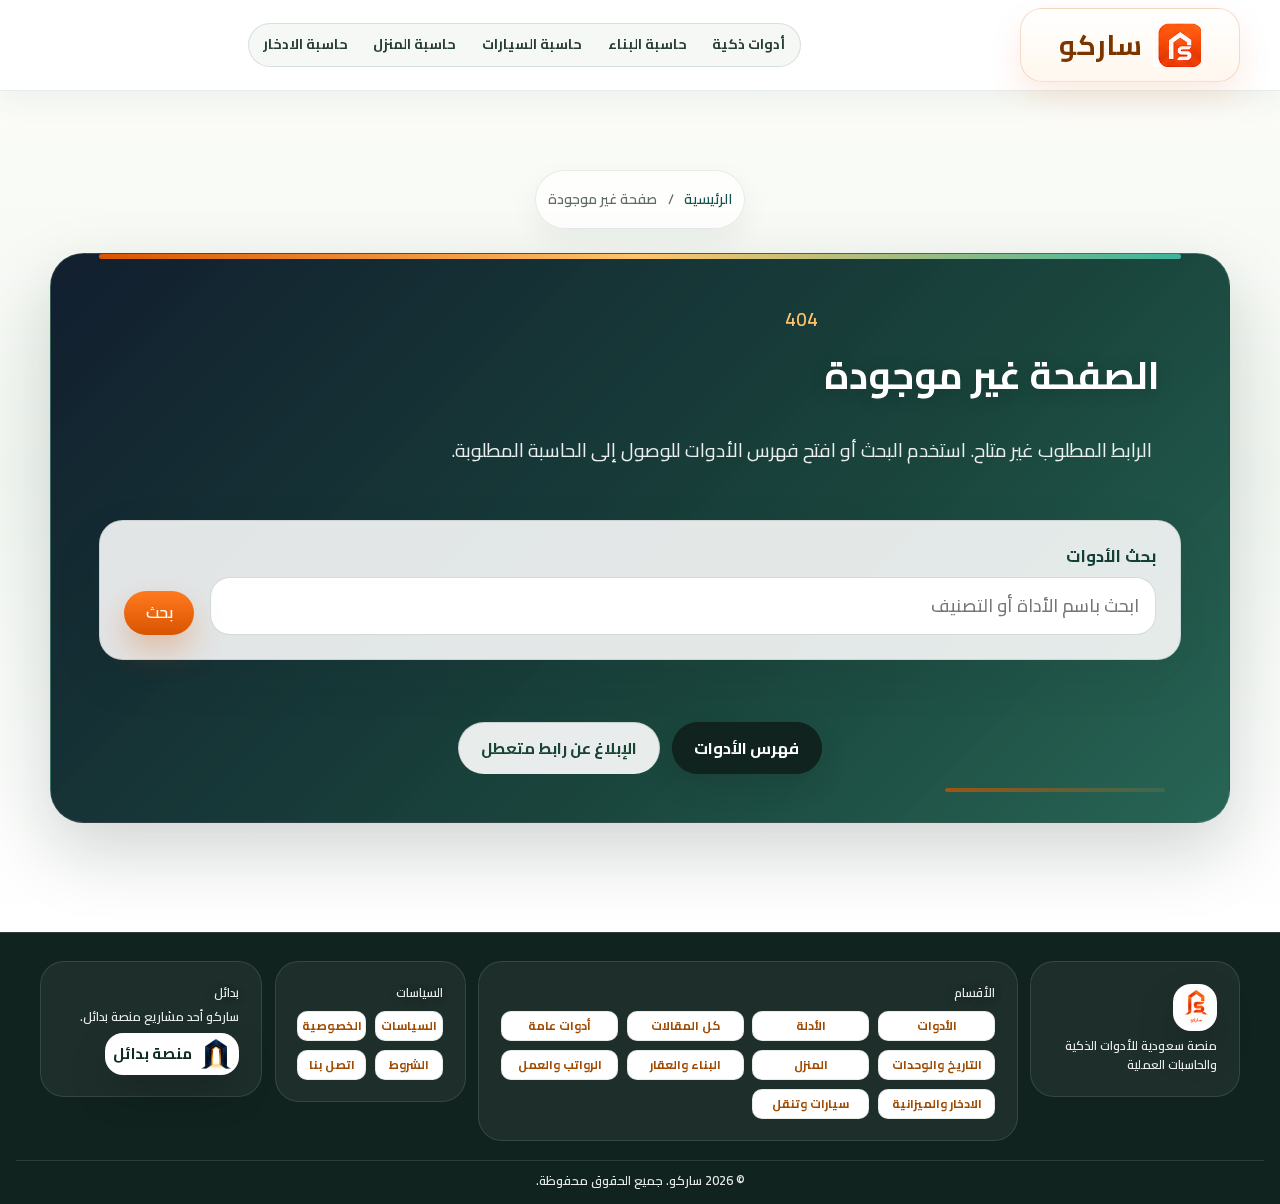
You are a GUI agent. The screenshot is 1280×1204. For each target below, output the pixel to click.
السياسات (409, 1025)
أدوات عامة (559, 1025)
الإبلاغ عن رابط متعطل (559, 748)
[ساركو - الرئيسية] (1195, 1008)
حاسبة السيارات (532, 44)
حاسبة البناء (647, 44)
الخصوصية (332, 1025)
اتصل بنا (332, 1064)
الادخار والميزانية (937, 1103)
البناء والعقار (685, 1064)
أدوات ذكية (748, 44)
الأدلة (811, 1025)
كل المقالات (685, 1025)
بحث (159, 612)
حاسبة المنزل (414, 44)
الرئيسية (708, 199)
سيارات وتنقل (810, 1103)
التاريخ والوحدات (937, 1064)
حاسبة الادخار (305, 44)
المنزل (811, 1064)
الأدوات (937, 1025)
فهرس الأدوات (746, 748)
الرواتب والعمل (560, 1064)
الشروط (409, 1064)
